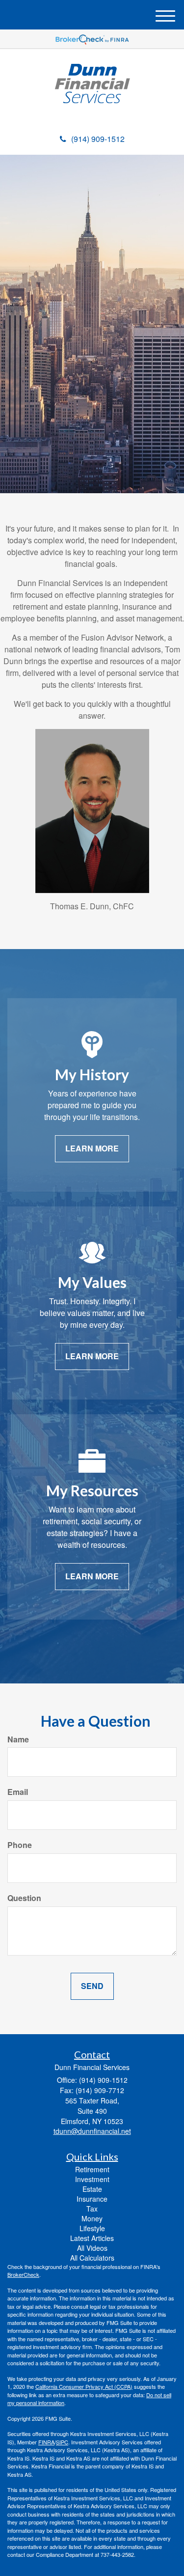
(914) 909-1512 (98, 139)
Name (18, 1739)
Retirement (92, 2169)
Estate (92, 2189)
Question (24, 1898)
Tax (92, 2209)
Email (18, 1792)
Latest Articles (92, 2238)
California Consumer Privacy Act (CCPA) (84, 2386)
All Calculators (92, 2258)
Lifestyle (92, 2228)
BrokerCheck (23, 2274)
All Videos (92, 2248)
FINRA (46, 2442)
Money (92, 2218)
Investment (92, 2179)
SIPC (62, 2442)
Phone (20, 1845)
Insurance (92, 2199)
